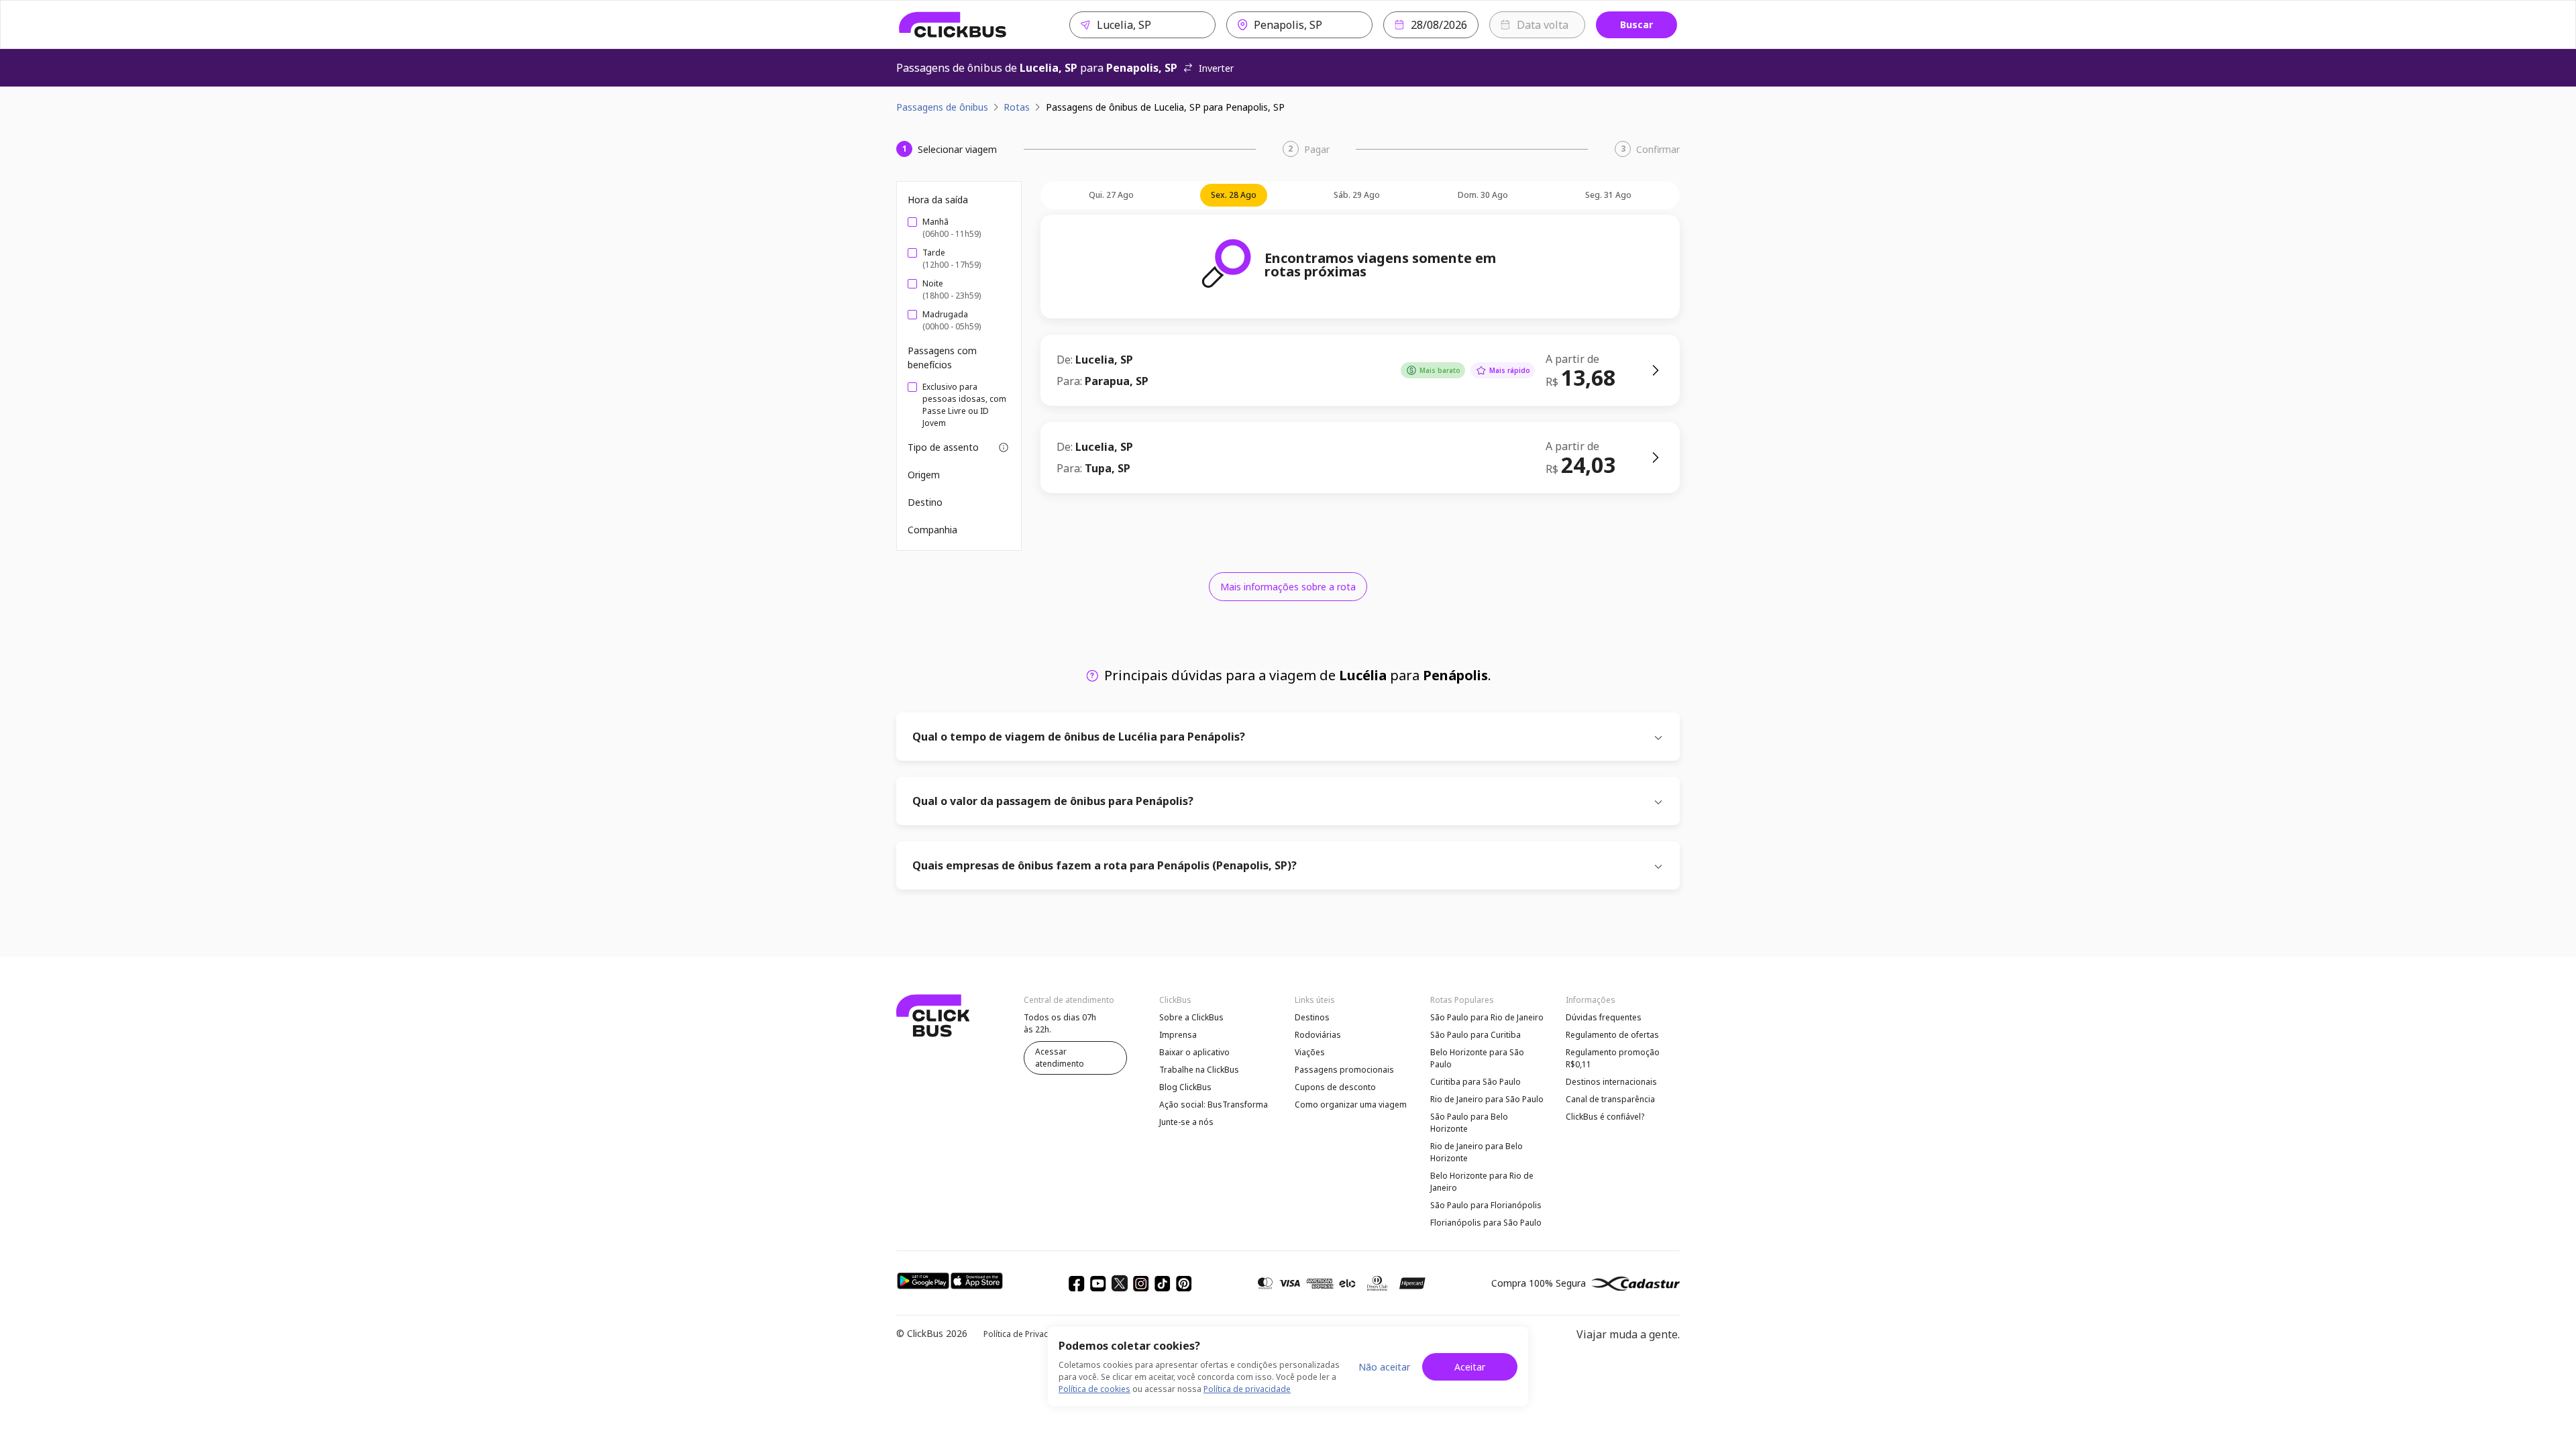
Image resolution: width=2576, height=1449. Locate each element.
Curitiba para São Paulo (1475, 1082)
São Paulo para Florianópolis (1486, 1205)
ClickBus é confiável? (1605, 1117)
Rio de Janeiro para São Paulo (1487, 1099)
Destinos (1312, 1017)
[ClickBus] (953, 25)
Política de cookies (1094, 1389)
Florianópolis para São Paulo (1486, 1223)
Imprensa (1178, 1035)
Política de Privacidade (1027, 1334)
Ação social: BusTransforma (1214, 1105)
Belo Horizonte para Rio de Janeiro (1482, 1182)
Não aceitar (1384, 1367)
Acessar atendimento (1060, 1058)
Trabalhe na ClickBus (1199, 1070)
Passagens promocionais (1344, 1070)
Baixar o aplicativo (1194, 1052)
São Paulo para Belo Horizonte (1469, 1123)
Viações (1310, 1052)
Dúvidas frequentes (1604, 1017)
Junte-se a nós (1186, 1122)
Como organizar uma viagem (1351, 1105)
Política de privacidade (1247, 1389)
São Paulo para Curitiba (1475, 1035)
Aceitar (1470, 1367)
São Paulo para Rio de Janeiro (1487, 1017)
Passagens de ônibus (942, 107)
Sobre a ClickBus (1191, 1017)
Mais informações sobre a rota (1288, 587)
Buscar (1636, 24)
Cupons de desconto (1335, 1087)
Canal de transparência (1610, 1099)
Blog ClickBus (1185, 1087)
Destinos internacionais (1611, 1082)
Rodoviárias (1318, 1035)
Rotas (1017, 107)
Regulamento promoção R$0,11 (1613, 1058)
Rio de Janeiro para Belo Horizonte (1477, 1152)
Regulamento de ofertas (1612, 1035)
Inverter (1216, 68)
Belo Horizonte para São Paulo (1477, 1058)
